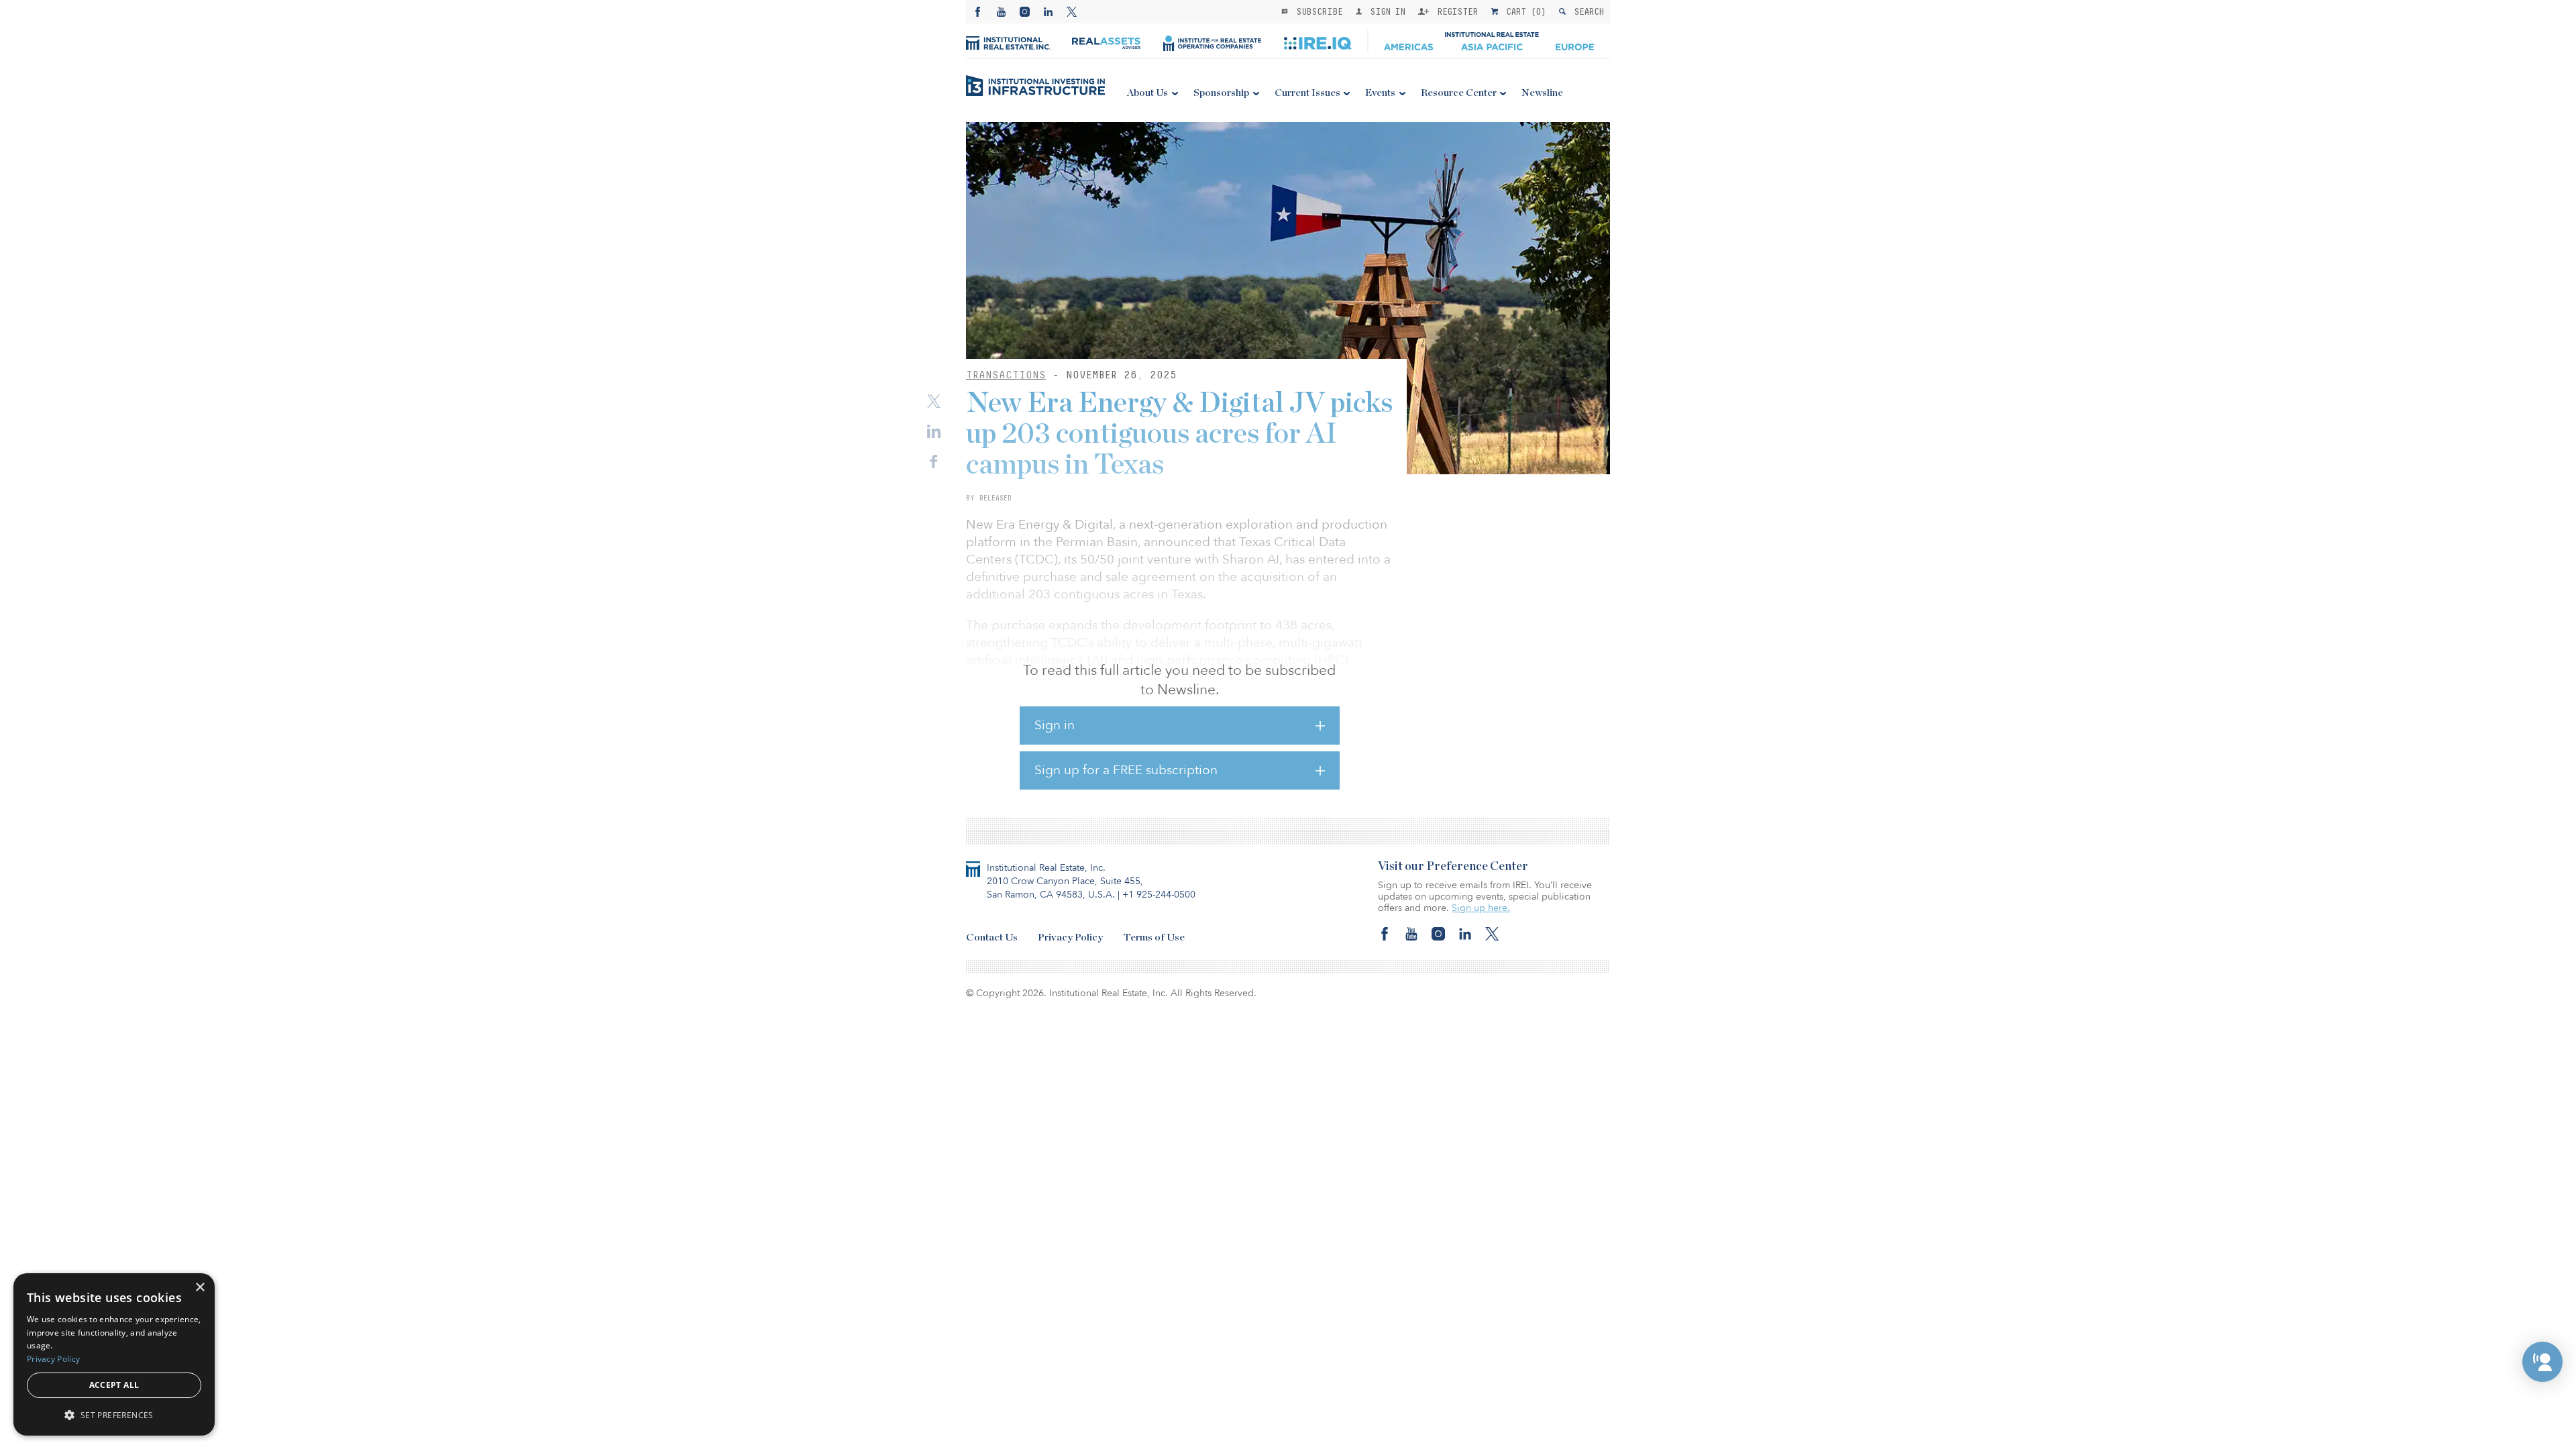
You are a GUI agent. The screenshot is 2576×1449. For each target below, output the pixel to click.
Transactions (1006, 375)
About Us (1147, 93)
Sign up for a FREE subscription (1126, 770)
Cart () (1523, 11)
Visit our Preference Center (1453, 867)
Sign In (1385, 11)
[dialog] (114, 1354)
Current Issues (1307, 93)
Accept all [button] (114, 1385)
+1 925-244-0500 (1159, 895)
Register (1455, 11)
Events (1380, 93)
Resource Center (1459, 93)
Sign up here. (1481, 908)
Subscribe (1317, 11)
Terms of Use (1154, 937)
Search (1586, 11)
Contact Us (992, 937)
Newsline (1542, 93)
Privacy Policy (1070, 937)
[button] (2542, 1362)
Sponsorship (1221, 93)
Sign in (1055, 725)
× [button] (200, 1288)
